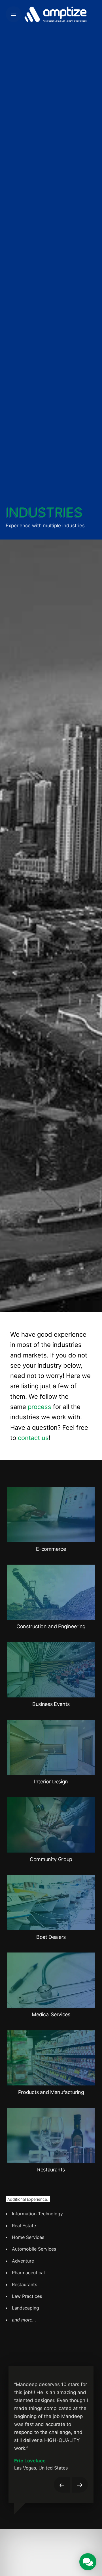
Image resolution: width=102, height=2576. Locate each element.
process (40, 1407)
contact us (33, 1438)
